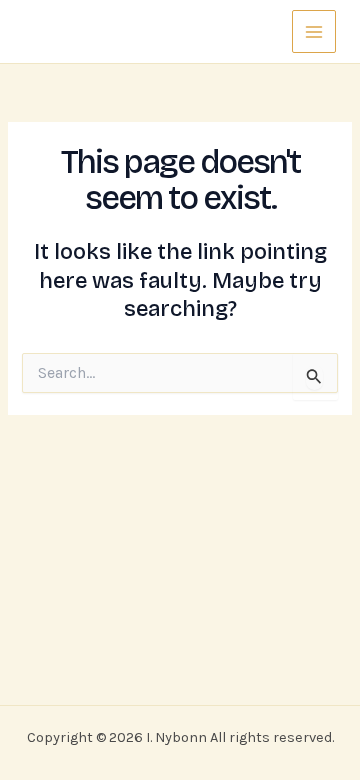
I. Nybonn (82, 30)
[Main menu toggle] (314, 32)
